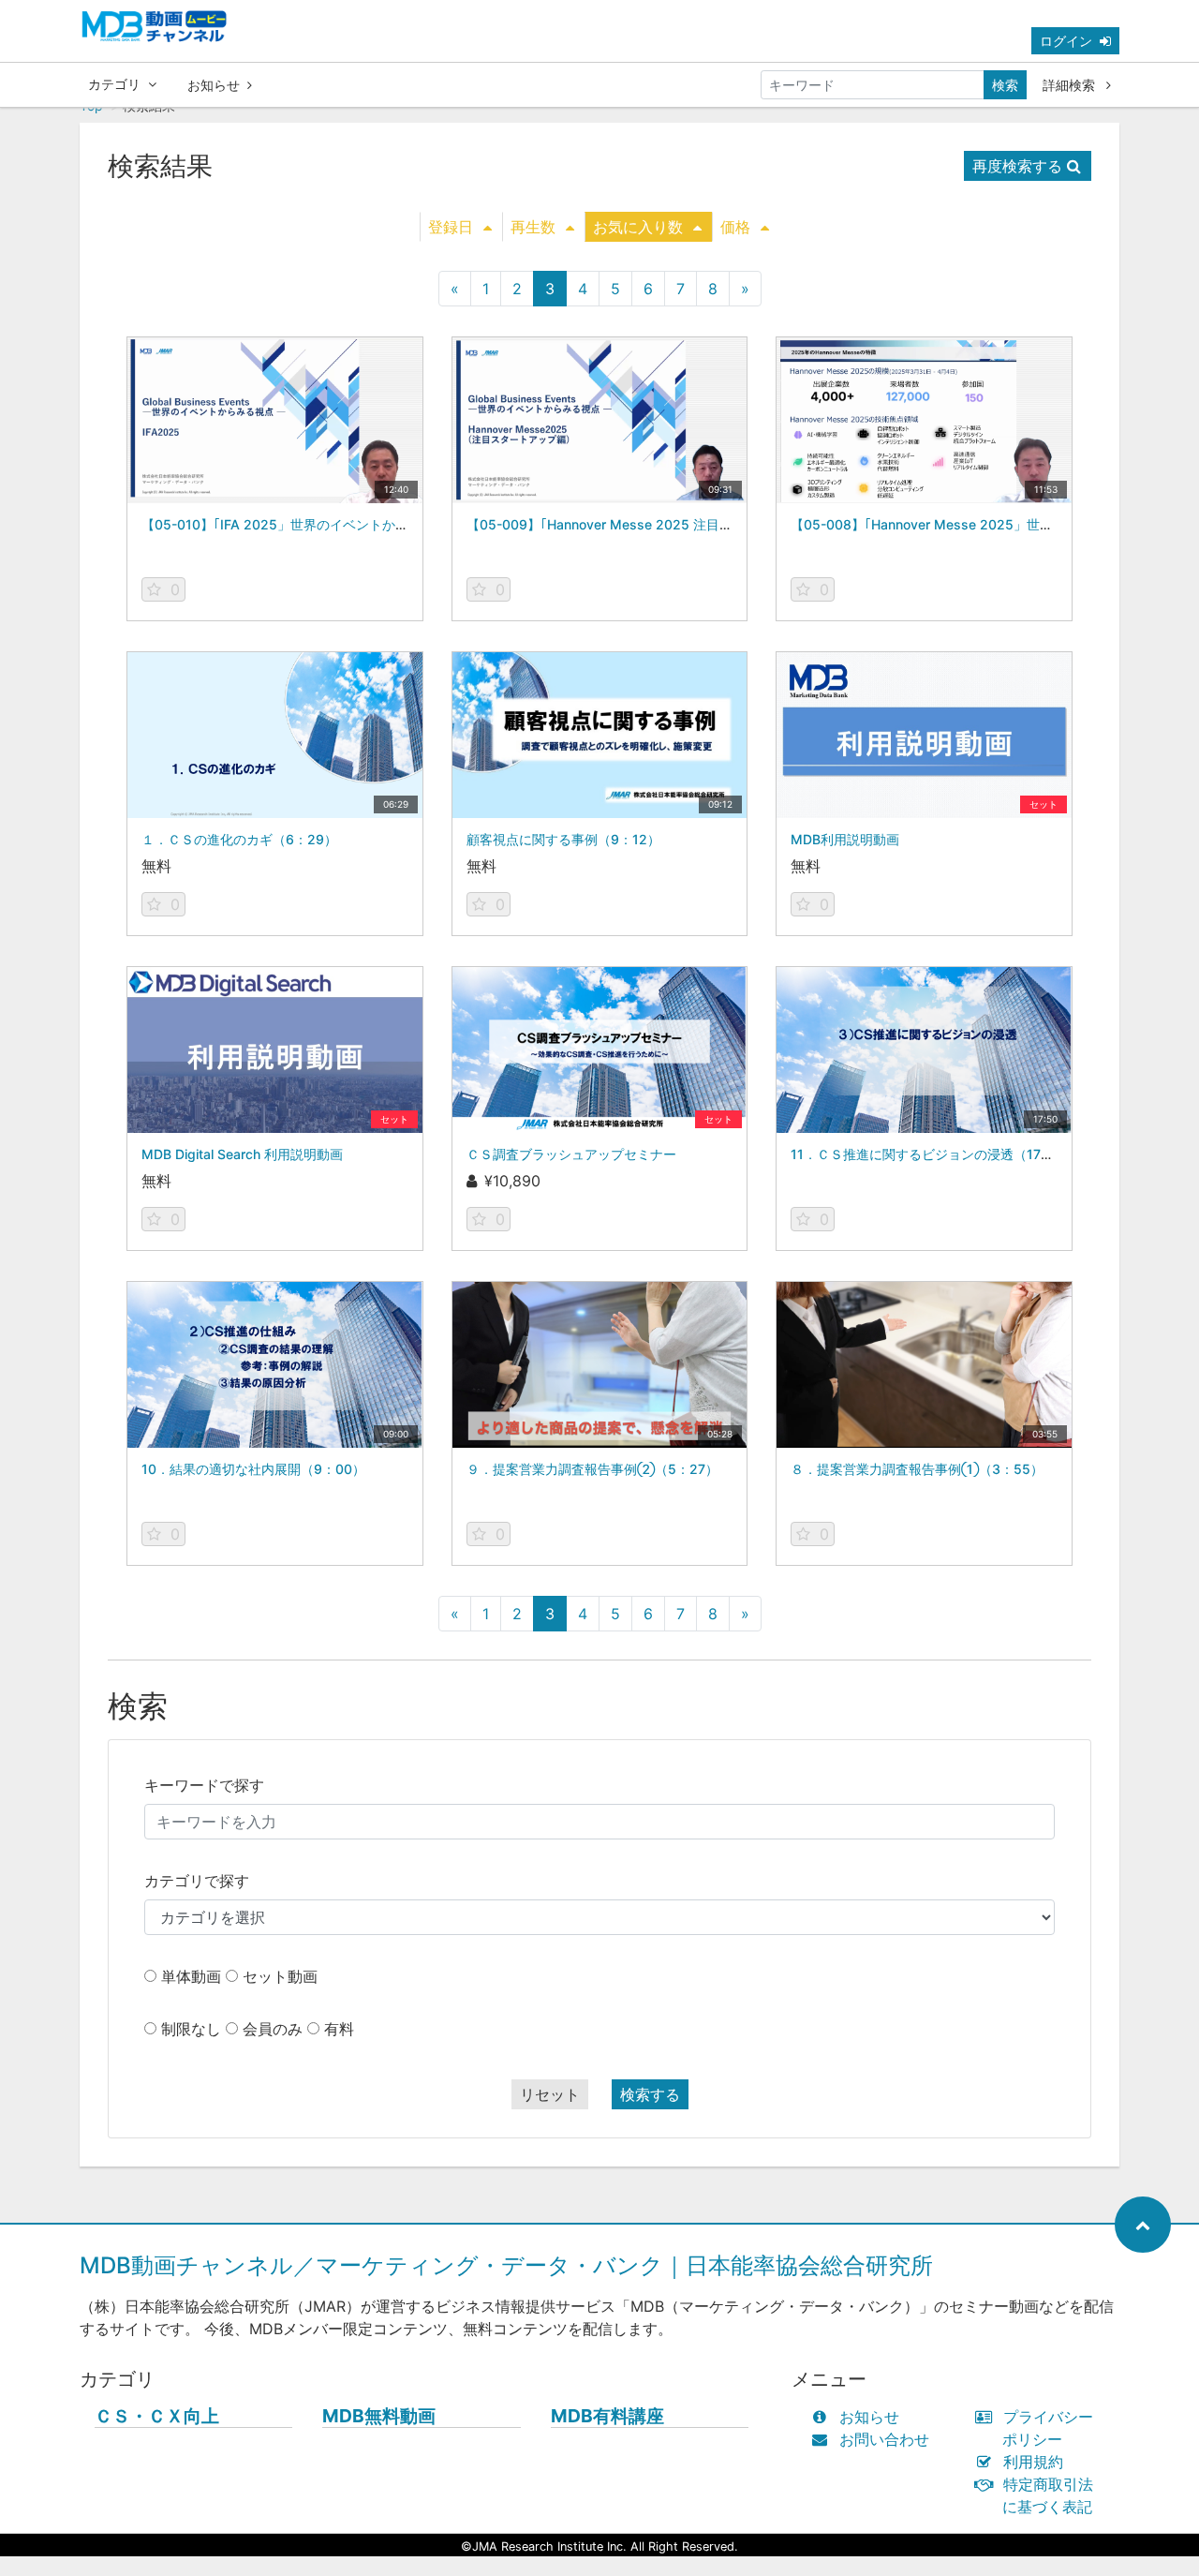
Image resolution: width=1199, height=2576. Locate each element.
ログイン (1066, 41)
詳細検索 (1071, 85)
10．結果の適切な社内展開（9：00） (253, 1469)
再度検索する (1017, 166)
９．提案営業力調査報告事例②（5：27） (592, 1469)
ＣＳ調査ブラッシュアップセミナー (571, 1154)
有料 (339, 2029)
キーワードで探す (204, 1785)
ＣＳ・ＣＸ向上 (157, 2416)
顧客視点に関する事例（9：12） (563, 839)
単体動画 (191, 1976)
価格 (735, 227)
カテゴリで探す (197, 1881)
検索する (650, 2094)
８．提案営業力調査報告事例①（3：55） (917, 1469)
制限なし (191, 2029)
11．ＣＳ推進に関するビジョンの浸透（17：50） (937, 1154)
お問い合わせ (884, 2439)
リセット (550, 2094)
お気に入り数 (638, 227)
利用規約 (1033, 2462)
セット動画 (280, 1976)
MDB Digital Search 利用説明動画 (242, 1154)
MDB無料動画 (379, 2416)
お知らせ (214, 85)
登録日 (451, 227)
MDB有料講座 (607, 2416)
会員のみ (273, 2029)
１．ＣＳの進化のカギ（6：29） (239, 839)
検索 (1005, 85)
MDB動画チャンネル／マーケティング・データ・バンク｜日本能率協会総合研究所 (506, 2265)
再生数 (533, 227)
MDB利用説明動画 (845, 839)
